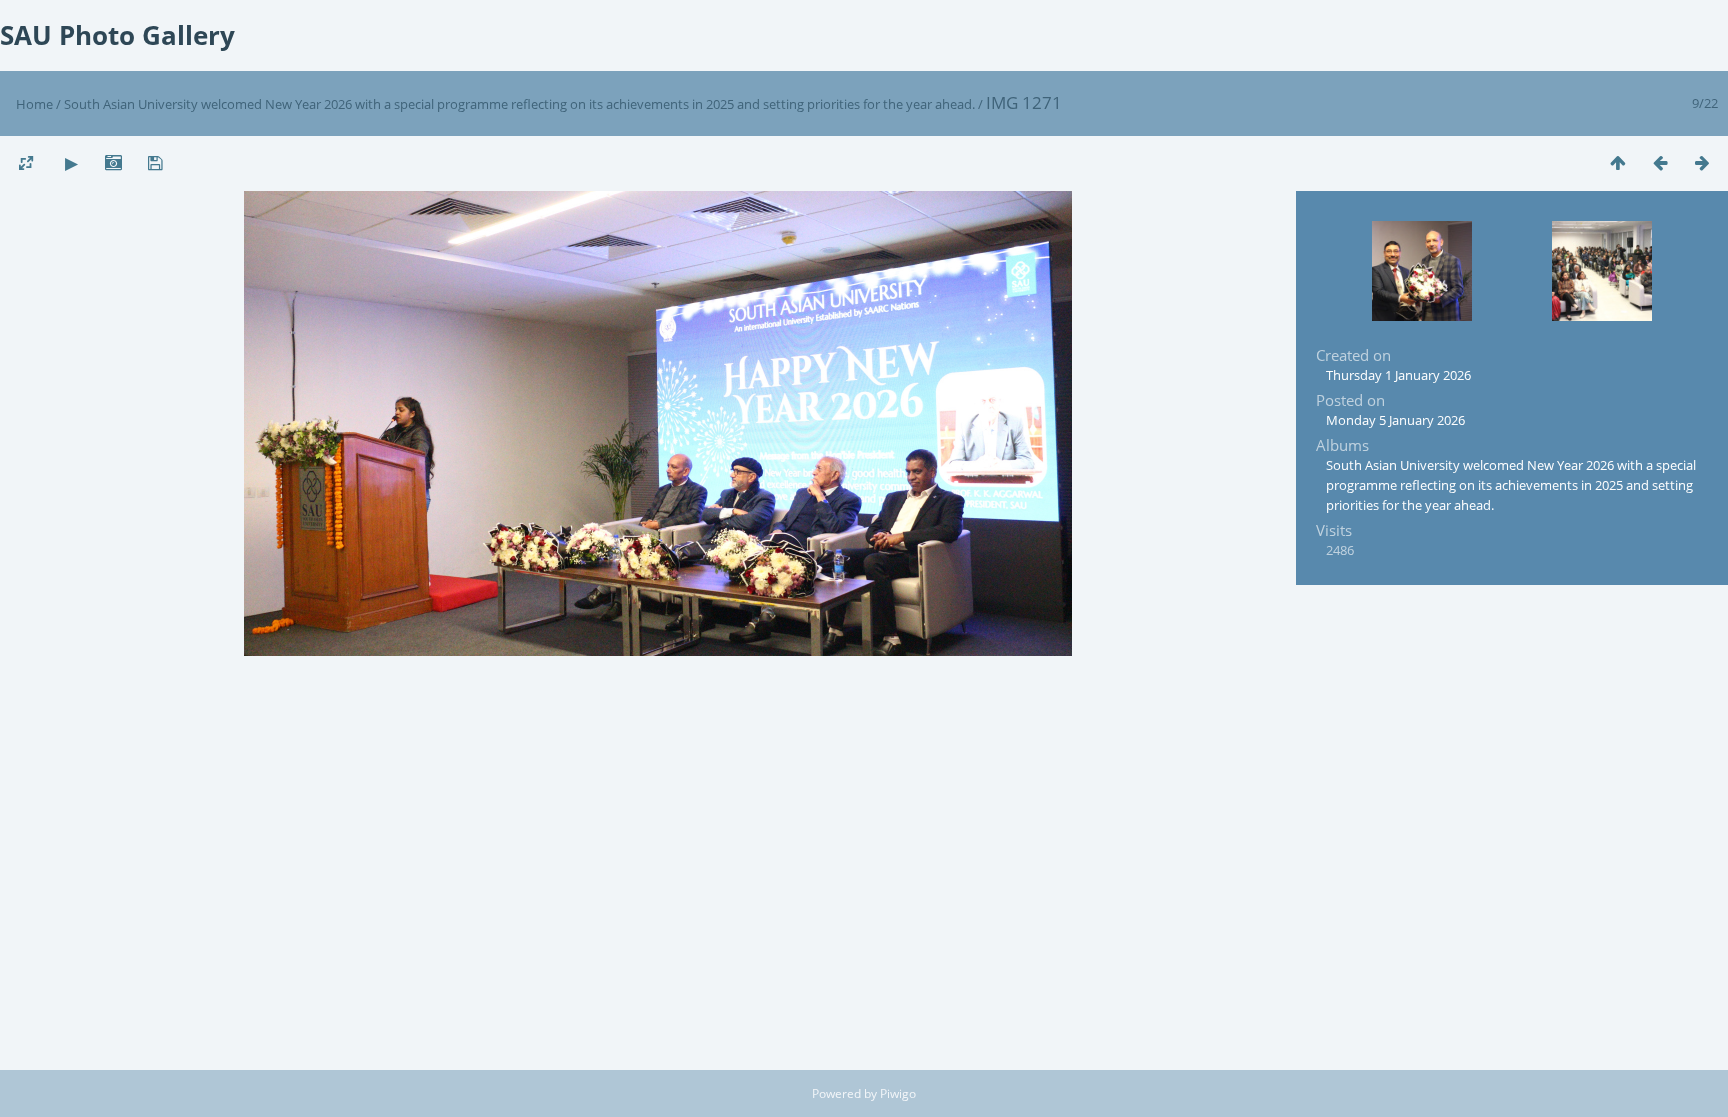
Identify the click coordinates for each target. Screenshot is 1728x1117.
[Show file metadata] (113, 162)
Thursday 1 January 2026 (1398, 375)
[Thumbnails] (1618, 162)
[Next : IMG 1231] (1702, 162)
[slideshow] (71, 162)
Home (34, 104)
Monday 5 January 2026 (1395, 420)
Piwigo (898, 1093)
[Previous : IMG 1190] (1660, 162)
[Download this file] (155, 162)
